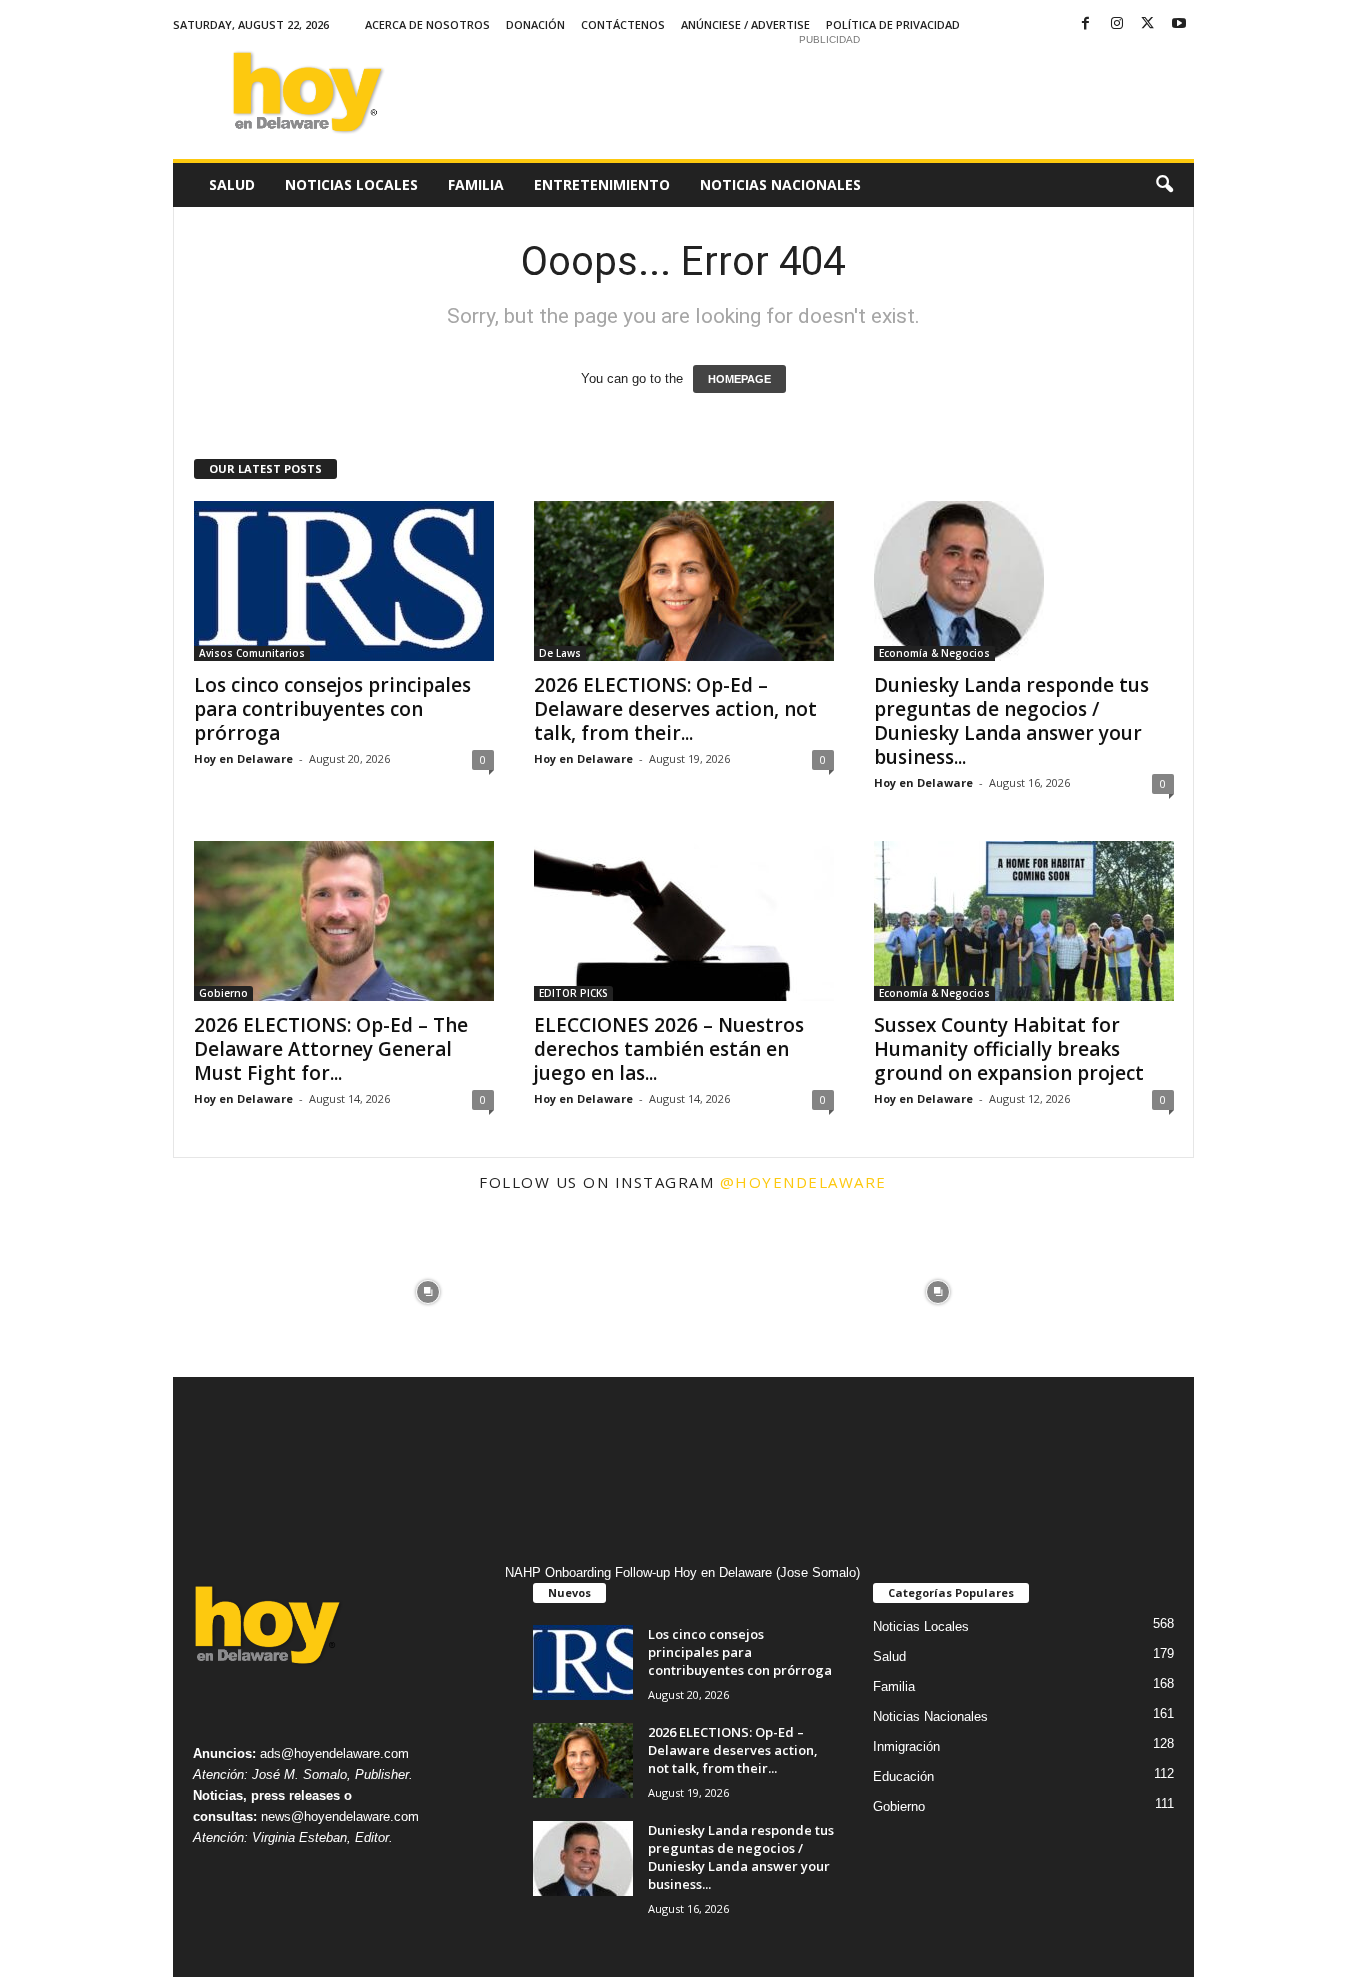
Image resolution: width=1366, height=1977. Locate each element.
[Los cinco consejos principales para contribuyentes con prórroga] (344, 581)
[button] (1164, 185)
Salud (232, 184)
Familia (476, 184)
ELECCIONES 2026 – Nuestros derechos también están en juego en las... (669, 1049)
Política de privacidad (893, 24)
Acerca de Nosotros (427, 24)
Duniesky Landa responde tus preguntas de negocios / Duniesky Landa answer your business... (1011, 721)
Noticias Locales (351, 184)
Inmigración (906, 1746)
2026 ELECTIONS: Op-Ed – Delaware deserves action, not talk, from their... (675, 709)
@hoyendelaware (803, 1182)
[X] (1148, 24)
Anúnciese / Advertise (745, 24)
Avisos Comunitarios (252, 653)
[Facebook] (1086, 24)
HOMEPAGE (739, 379)
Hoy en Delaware (243, 758)
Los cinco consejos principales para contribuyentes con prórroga (332, 709)
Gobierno (223, 993)
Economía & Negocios (934, 653)
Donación (535, 24)
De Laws (560, 653)
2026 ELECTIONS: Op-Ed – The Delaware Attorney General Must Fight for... (331, 1049)
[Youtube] (1179, 24)
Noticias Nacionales (780, 184)
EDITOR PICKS (573, 993)
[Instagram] (1117, 24)
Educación (903, 1776)
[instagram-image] (258, 1292)
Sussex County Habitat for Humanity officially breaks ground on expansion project (1009, 1049)
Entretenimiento (602, 184)
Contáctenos (623, 24)
